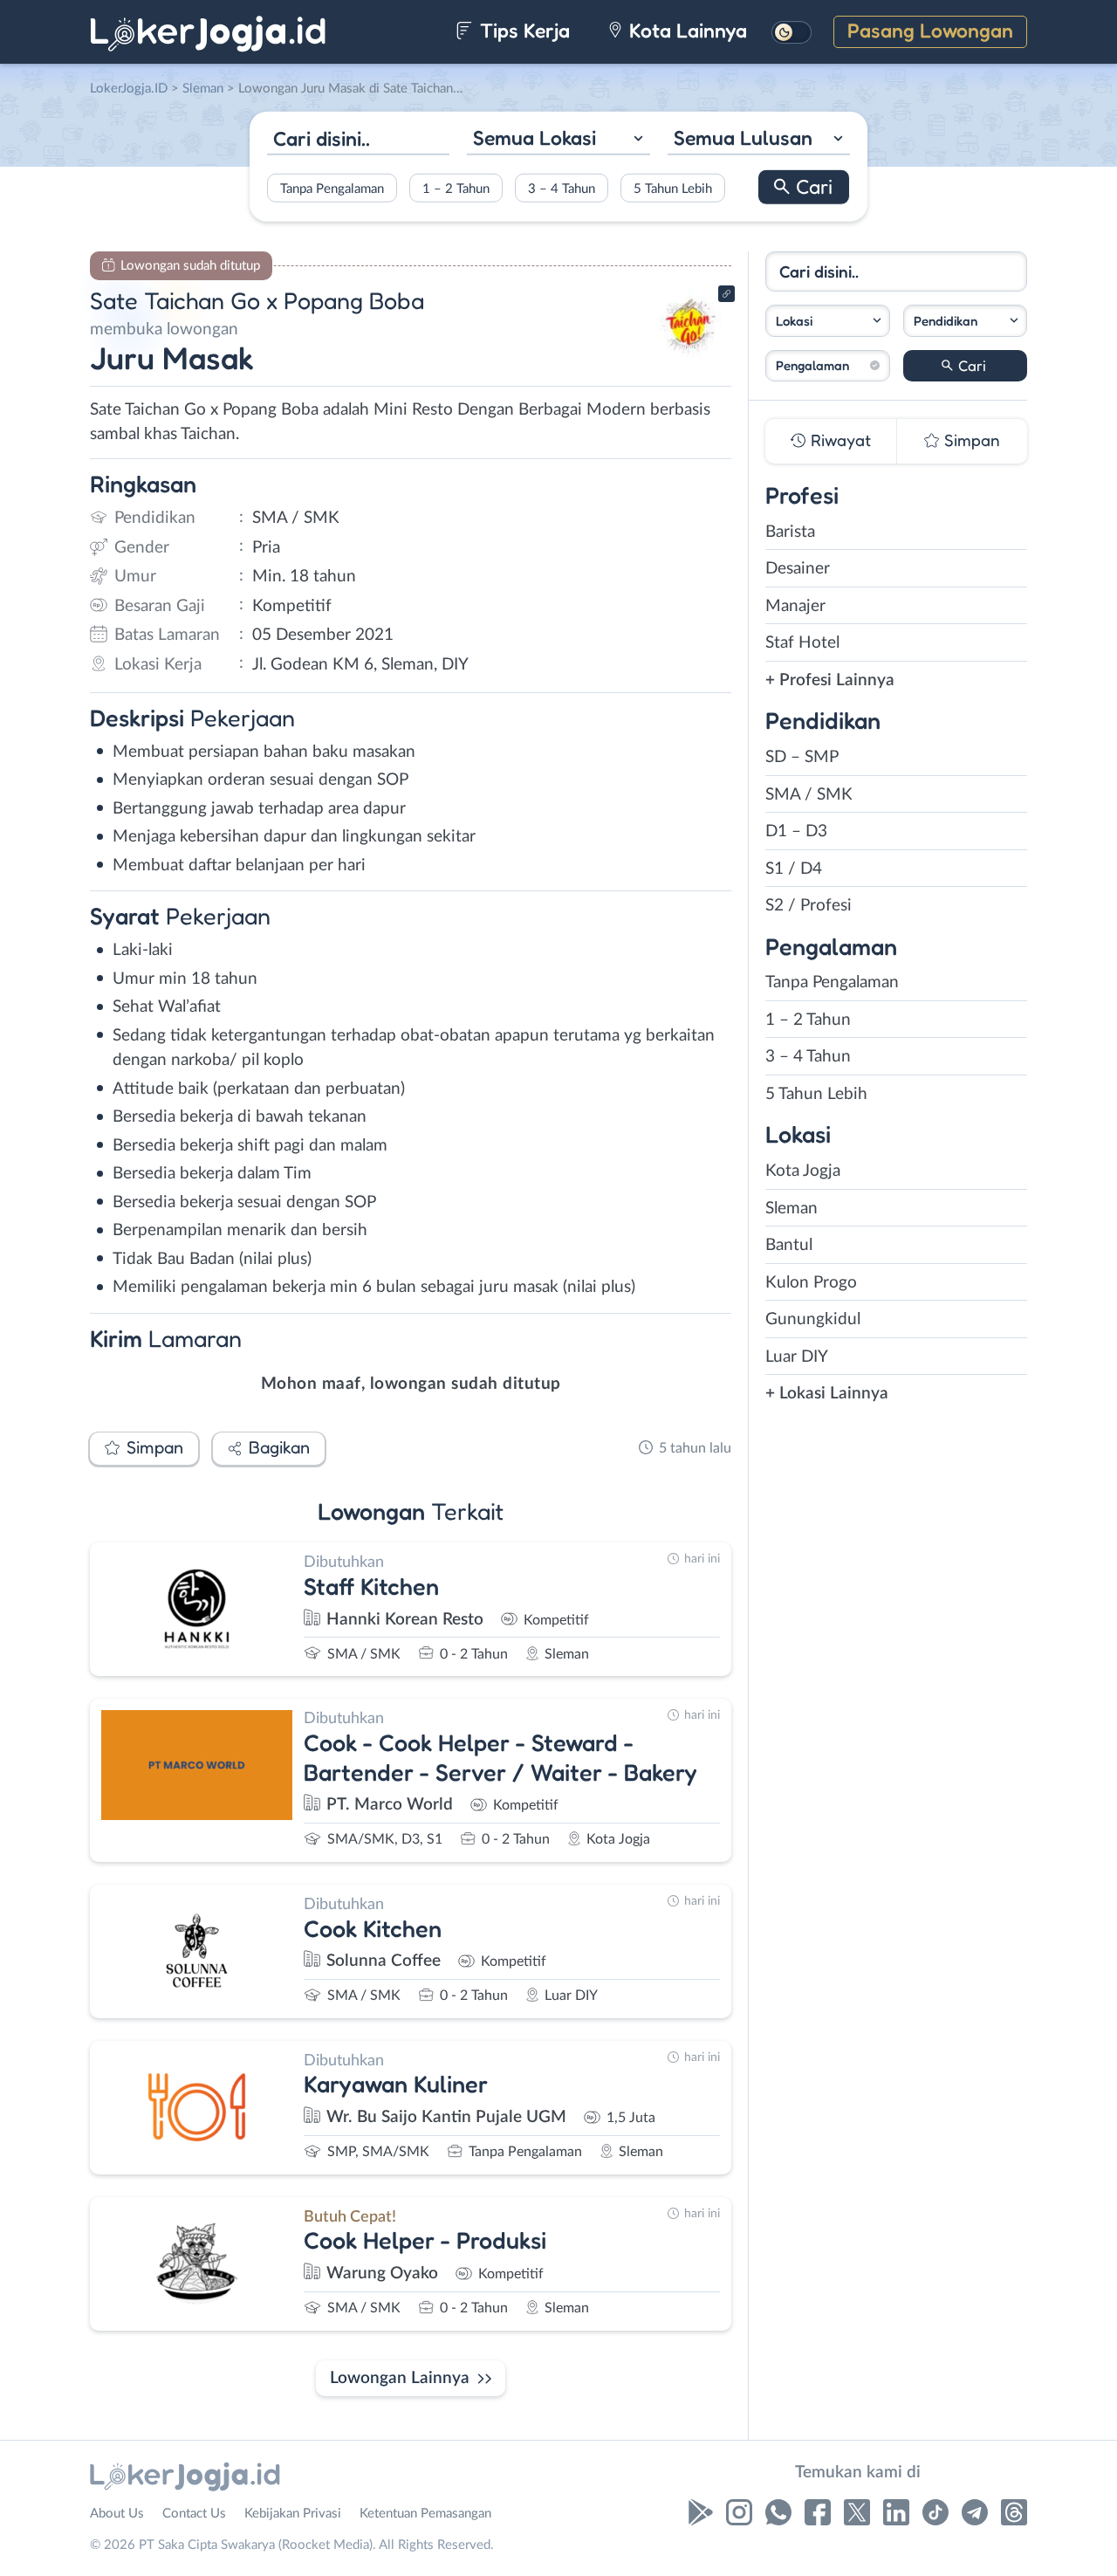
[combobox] (558, 140)
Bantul (789, 1245)
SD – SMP (802, 757)
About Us (117, 2514)
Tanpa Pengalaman (332, 188)
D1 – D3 (796, 831)
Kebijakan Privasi (293, 2514)
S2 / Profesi (809, 906)
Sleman (791, 1209)
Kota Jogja (803, 1171)
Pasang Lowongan (930, 30)
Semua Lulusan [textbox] (743, 137)
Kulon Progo (811, 1283)
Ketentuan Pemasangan (425, 2514)
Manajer (795, 606)
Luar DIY (797, 1357)
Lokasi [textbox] (794, 321)
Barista (790, 532)
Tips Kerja (522, 30)
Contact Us (194, 2514)
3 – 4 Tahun (562, 188)
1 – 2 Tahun (456, 188)
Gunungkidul (813, 1319)
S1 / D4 (794, 869)
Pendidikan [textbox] (946, 321)
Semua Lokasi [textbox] (535, 137)
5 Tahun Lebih (673, 188)
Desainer (798, 569)
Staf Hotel (802, 643)
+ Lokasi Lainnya (827, 1394)
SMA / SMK (809, 795)
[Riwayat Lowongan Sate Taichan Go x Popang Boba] (689, 358)
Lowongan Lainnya (400, 2378)
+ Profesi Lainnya (830, 680)
